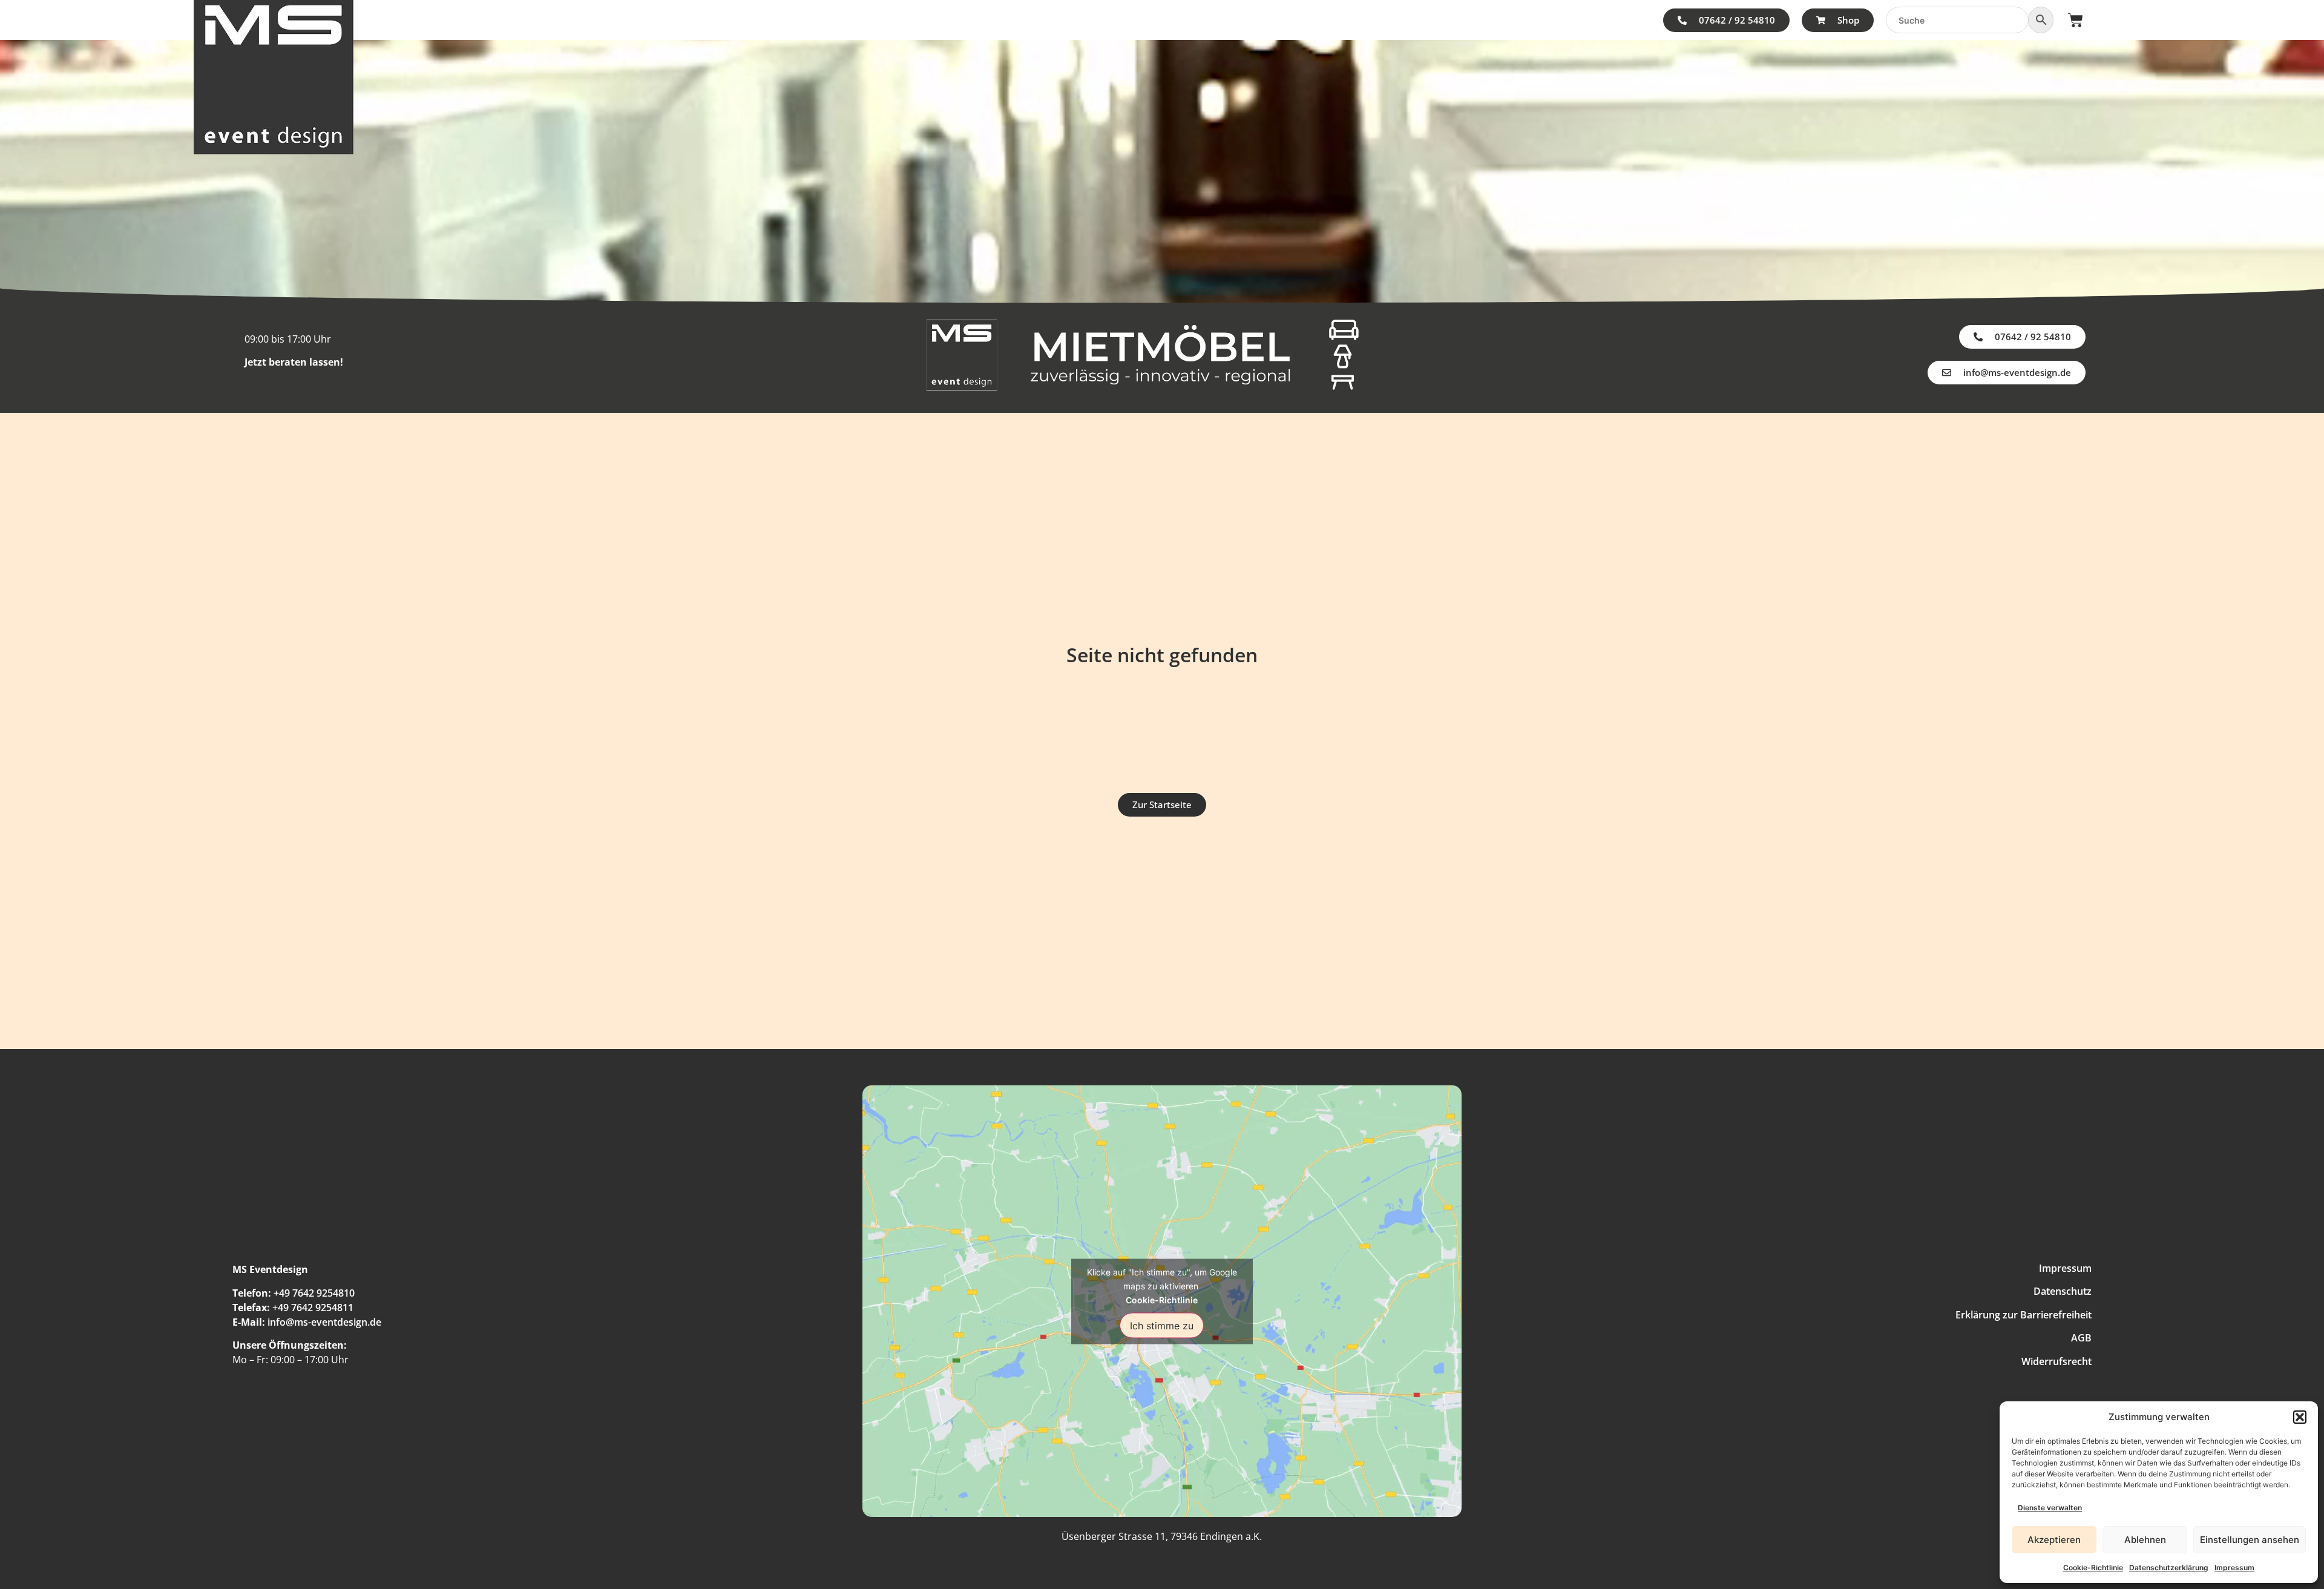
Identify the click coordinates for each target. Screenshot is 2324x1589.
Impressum (2234, 1568)
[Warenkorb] (2076, 20)
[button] (2300, 1417)
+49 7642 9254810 (314, 1293)
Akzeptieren (2054, 1540)
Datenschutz (2063, 1291)
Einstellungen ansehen (2250, 1540)
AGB (2081, 1338)
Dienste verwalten (2050, 1508)
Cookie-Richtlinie (2093, 1568)
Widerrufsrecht (2056, 1361)
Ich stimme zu (1162, 1325)
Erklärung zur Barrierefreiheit (2024, 1315)
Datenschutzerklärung (2169, 1568)
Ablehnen (2145, 1540)
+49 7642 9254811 (313, 1308)
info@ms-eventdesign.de (324, 1322)
